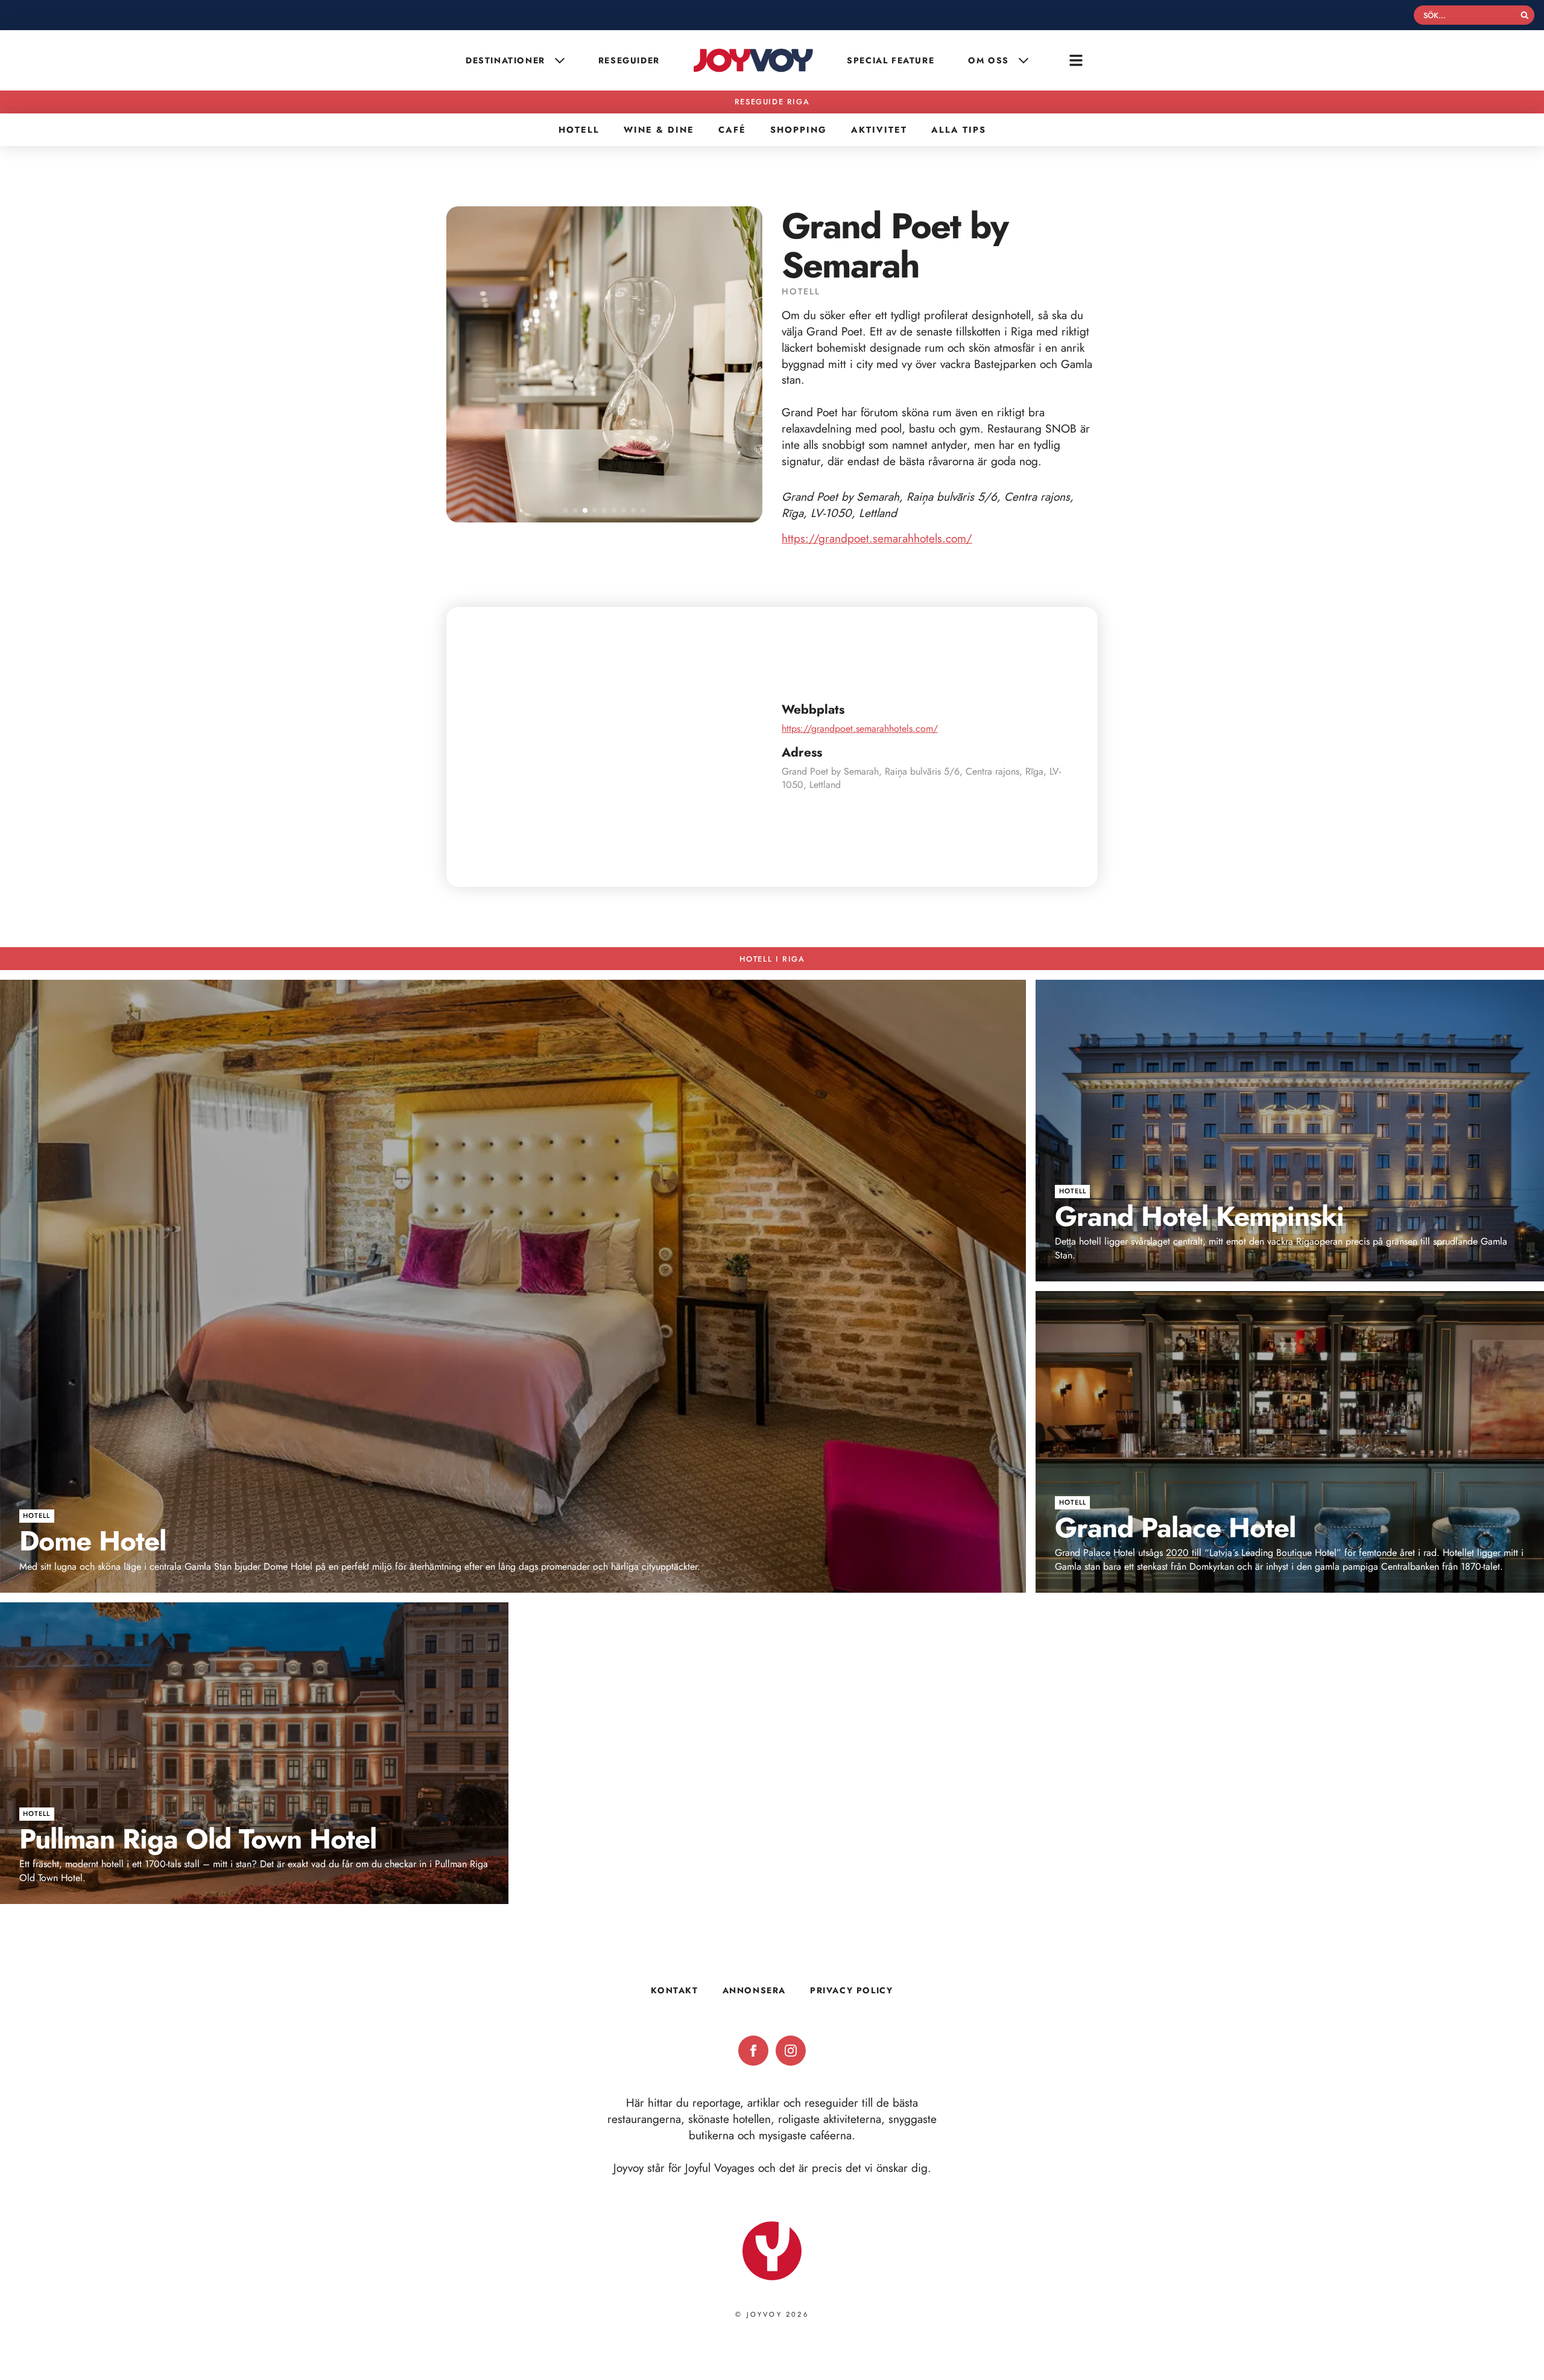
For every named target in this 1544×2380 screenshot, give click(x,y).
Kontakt (674, 1990)
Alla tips (959, 130)
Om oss (989, 60)
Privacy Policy (851, 1990)
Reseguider (629, 60)
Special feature (891, 60)
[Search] (1525, 15)
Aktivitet (879, 130)
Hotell (579, 130)
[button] (566, 510)
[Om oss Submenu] (1025, 60)
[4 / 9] (604, 364)
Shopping (799, 130)
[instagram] (791, 2051)
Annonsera (754, 1990)
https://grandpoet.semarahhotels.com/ (877, 538)
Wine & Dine (659, 130)
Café (732, 130)
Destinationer (505, 60)
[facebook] (753, 2051)
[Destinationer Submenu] (561, 60)
